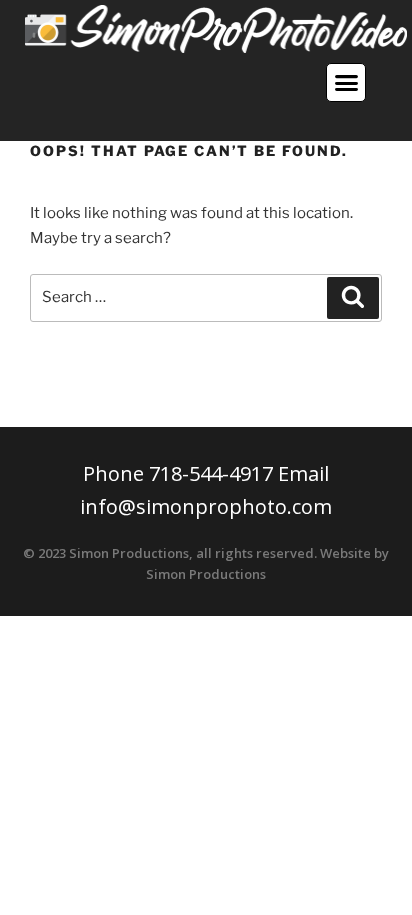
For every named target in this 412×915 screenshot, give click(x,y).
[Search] (353, 298)
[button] (346, 83)
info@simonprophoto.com (206, 506)
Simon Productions (206, 574)
